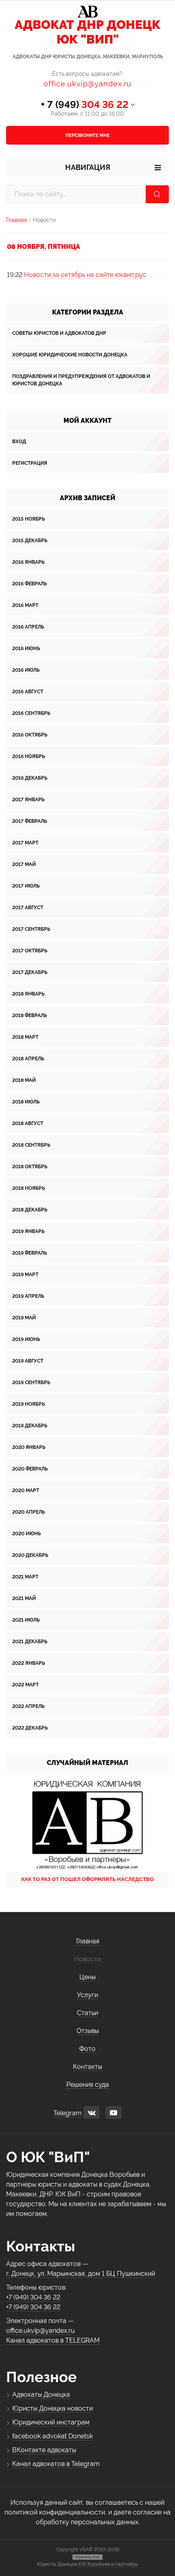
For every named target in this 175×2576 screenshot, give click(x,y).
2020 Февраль (30, 1469)
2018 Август (28, 1123)
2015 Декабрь (30, 541)
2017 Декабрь (30, 972)
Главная (16, 220)
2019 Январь (28, 1231)
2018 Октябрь (30, 1167)
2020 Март (26, 1490)
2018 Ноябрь (28, 1188)
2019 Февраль (30, 1253)
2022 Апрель (28, 1706)
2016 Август (28, 692)
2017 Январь (28, 800)
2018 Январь (28, 994)
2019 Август (28, 1361)
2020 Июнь (26, 1534)
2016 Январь (28, 562)
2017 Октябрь (30, 951)
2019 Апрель (28, 1296)
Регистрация (30, 463)
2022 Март (25, 1685)
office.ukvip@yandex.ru (87, 84)
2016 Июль (26, 670)
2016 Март (25, 605)
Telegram (68, 2113)
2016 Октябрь (30, 735)
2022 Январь (28, 1663)
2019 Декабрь (30, 1426)
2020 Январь (29, 1447)
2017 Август (28, 908)
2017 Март (25, 843)
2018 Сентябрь (31, 1145)
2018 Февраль (30, 1015)
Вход (19, 442)
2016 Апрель (28, 627)
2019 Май (24, 1318)
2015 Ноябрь (28, 519)
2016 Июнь (26, 648)
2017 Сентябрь (31, 929)
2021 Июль (26, 1620)
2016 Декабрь (30, 778)
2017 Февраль (30, 821)
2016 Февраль (30, 584)
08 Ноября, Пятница (44, 247)
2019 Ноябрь (28, 1404)
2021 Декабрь (30, 1642)
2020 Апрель (28, 1512)
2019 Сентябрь (31, 1383)
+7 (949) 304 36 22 (33, 2297)
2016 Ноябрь (28, 756)
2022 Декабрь (30, 1728)
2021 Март (25, 1577)
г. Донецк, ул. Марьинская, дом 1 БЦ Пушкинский (81, 2274)
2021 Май (24, 1598)
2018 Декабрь (30, 1210)
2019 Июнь (26, 1339)
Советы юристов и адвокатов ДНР (59, 333)
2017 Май (24, 864)
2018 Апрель (28, 1059)
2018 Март (25, 1037)
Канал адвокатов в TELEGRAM (53, 2340)
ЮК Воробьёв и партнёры (108, 2564)
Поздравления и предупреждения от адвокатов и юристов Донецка (81, 380)
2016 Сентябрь (31, 713)
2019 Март (25, 1275)
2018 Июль (26, 1102)
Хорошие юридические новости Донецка (70, 355)
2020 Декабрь (30, 1555)
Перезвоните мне (88, 135)
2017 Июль (26, 886)
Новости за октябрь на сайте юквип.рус (85, 275)
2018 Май (24, 1080)
